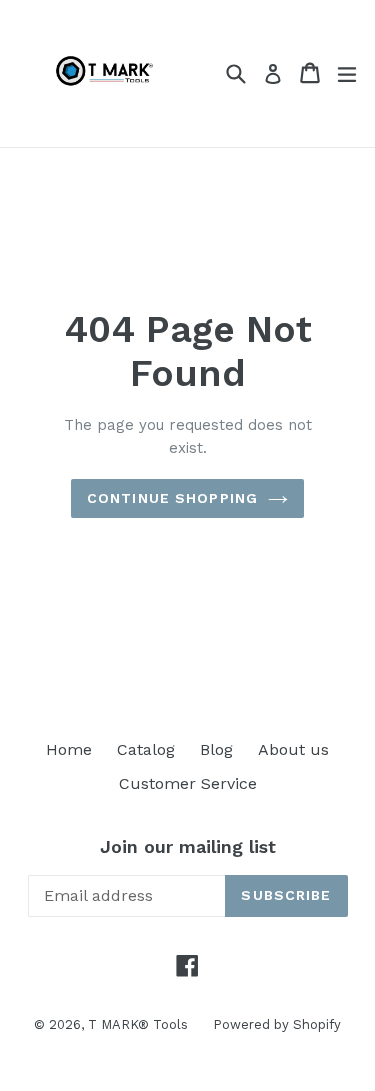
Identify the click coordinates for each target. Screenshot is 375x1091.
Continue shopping (172, 498)
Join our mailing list (188, 846)
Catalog (146, 749)
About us (293, 749)
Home (69, 749)
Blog (216, 749)
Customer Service (188, 783)
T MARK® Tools (138, 1024)
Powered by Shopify (277, 1024)
